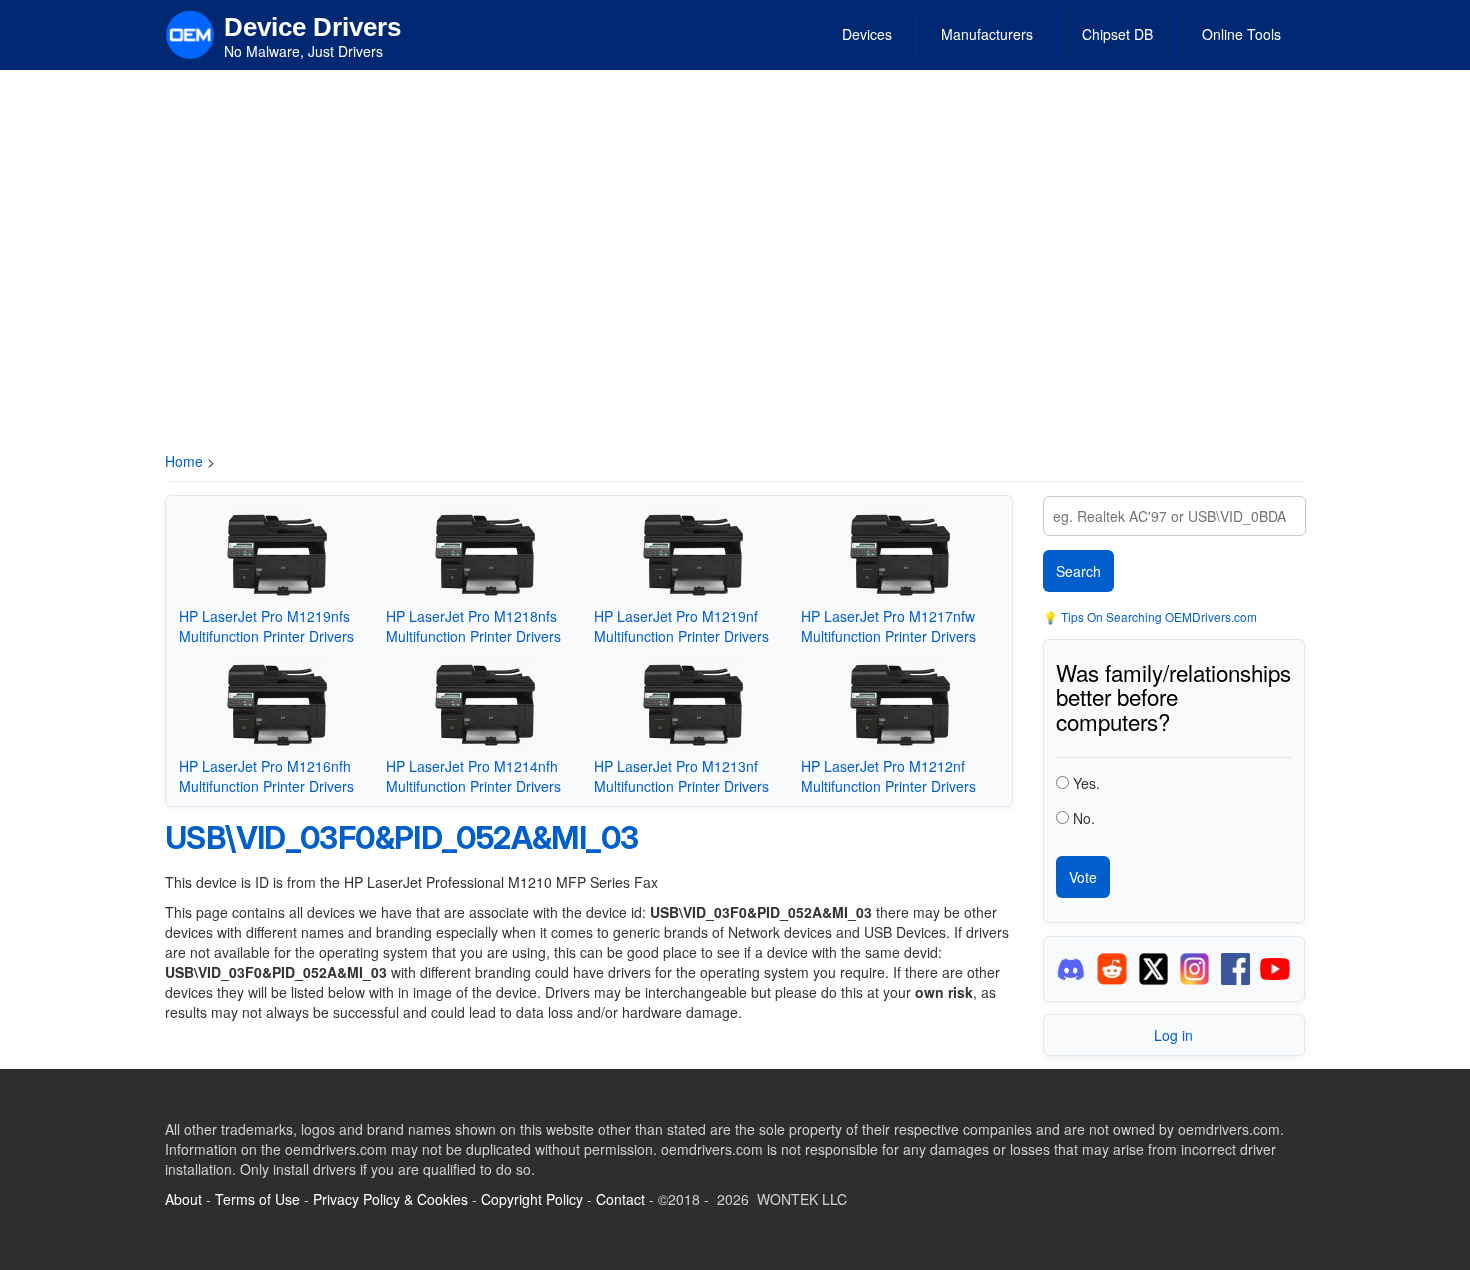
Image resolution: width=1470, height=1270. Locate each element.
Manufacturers (987, 34)
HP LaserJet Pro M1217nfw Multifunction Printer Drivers (888, 626)
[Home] (190, 33)
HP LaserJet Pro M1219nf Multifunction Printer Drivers (681, 626)
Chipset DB (1117, 34)
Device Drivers (312, 27)
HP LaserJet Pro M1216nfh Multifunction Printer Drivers (266, 776)
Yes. (1086, 783)
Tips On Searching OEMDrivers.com (1157, 616)
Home (184, 461)
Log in (1173, 1035)
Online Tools (1241, 34)
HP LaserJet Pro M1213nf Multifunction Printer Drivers (681, 776)
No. (1084, 818)
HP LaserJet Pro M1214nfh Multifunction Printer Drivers (473, 776)
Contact (620, 1199)
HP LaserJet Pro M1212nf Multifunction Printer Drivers (888, 776)
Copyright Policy (532, 1199)
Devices (867, 34)
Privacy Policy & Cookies (390, 1199)
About (183, 1199)
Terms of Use (257, 1199)
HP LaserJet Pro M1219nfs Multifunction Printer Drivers (266, 626)
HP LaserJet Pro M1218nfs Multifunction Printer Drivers (473, 626)
